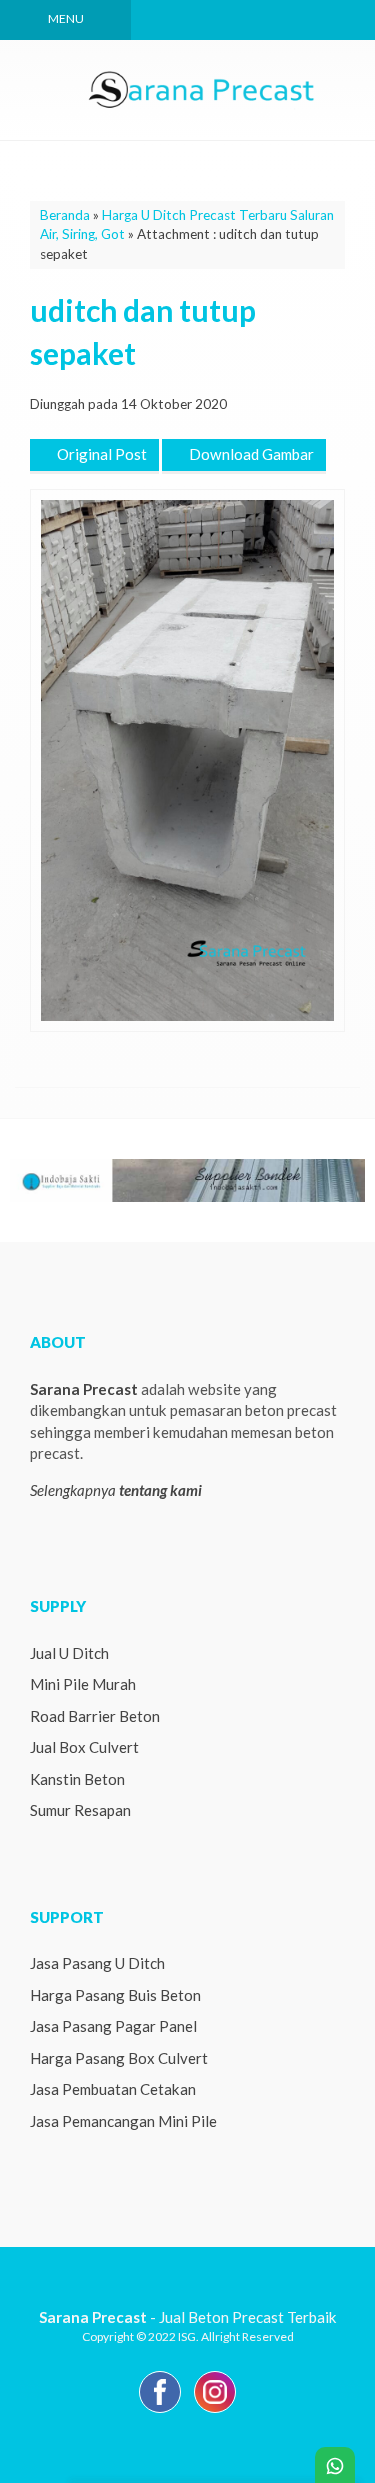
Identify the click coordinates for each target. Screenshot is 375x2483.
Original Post (100, 454)
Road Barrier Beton (95, 1716)
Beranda (65, 215)
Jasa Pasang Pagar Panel (113, 2026)
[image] (202, 88)
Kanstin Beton (77, 1779)
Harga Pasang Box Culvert (119, 2058)
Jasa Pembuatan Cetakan (113, 2089)
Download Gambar (250, 454)
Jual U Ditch (69, 1653)
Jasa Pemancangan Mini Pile (123, 2121)
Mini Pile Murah (83, 1684)
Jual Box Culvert (84, 1747)
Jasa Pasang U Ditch (97, 1963)
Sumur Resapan (80, 1810)
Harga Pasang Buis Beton (115, 1995)
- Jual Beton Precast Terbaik (188, 2317)
